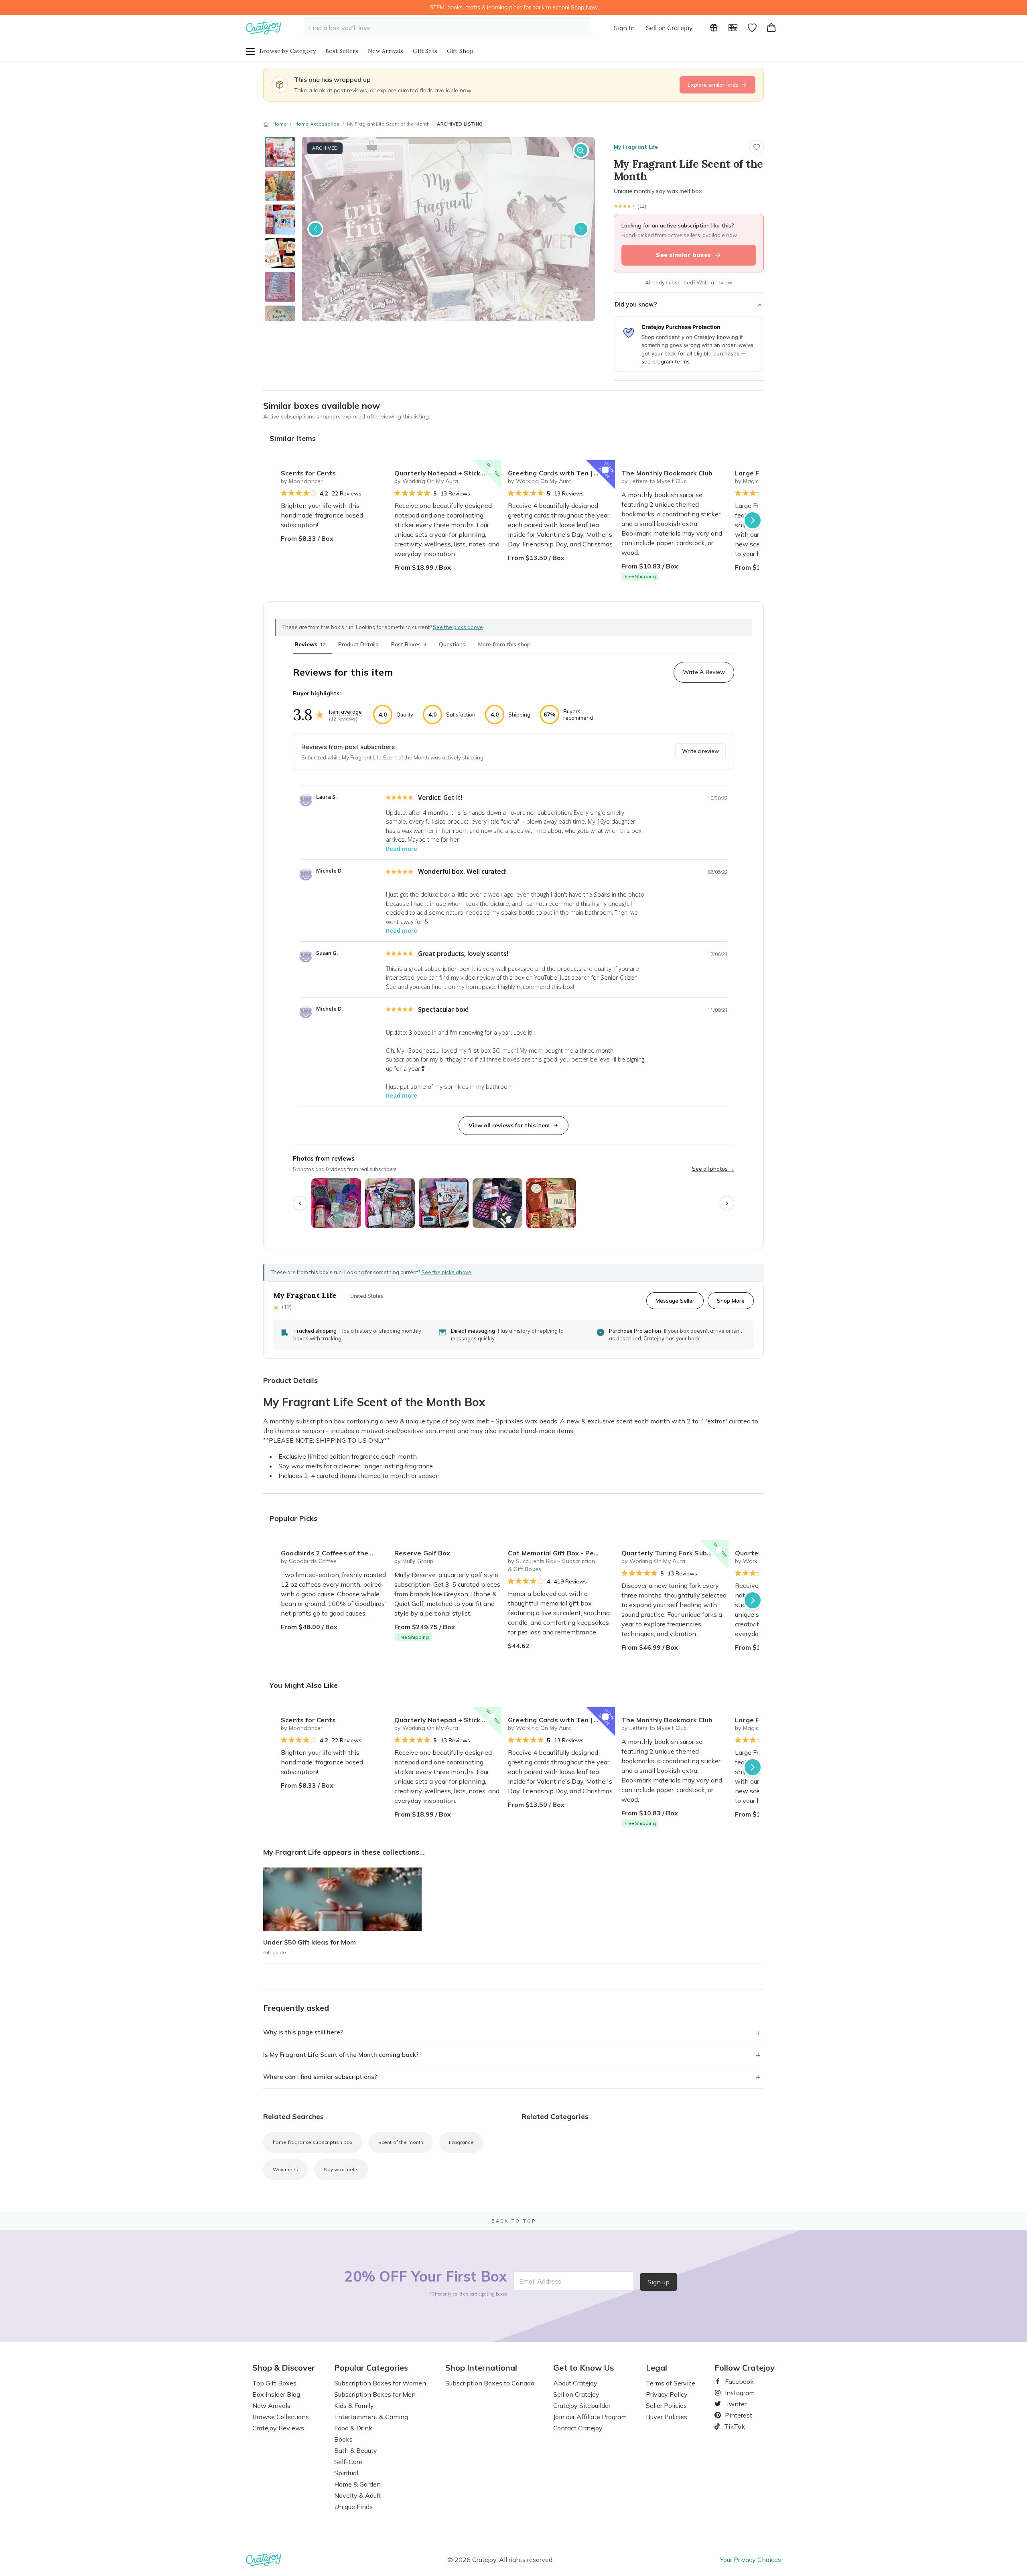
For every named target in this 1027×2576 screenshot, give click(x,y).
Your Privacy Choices (751, 2560)
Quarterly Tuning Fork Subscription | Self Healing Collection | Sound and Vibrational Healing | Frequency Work (675, 1553)
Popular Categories (371, 2368)
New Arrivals (386, 51)
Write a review (700, 751)
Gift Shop (460, 51)
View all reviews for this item (509, 1125)
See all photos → (713, 1169)
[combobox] (448, 28)
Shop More (731, 1300)
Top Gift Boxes (274, 2383)
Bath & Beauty (356, 2450)
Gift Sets (425, 51)
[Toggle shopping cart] (771, 28)
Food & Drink (353, 2428)
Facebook (736, 2381)
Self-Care (348, 2462)
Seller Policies (666, 2405)
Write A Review (704, 672)
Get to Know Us (584, 2368)
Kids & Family (354, 2405)
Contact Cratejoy (578, 2428)
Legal (657, 2368)
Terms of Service (671, 2383)
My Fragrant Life (636, 147)
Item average (345, 712)
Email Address (540, 2281)
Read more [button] (402, 849)
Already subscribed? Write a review (689, 282)
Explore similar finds (713, 85)
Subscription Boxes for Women (380, 2383)
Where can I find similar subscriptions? (320, 2077)
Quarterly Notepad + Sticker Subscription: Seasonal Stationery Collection (448, 473)
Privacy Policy (667, 2394)
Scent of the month (401, 2142)
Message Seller (675, 1300)
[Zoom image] (581, 150)
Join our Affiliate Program (590, 2417)
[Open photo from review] (336, 1203)
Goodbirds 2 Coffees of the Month (334, 1553)
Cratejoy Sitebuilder (582, 2405)
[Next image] (581, 229)
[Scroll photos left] (300, 1203)
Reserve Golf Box (422, 1553)
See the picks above (446, 1272)
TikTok (732, 2426)
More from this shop (504, 644)
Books (343, 2439)
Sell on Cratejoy (669, 28)
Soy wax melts (341, 2169)
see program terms (666, 361)
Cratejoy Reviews (278, 2428)
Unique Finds (353, 2507)
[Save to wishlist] (757, 147)
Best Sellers (342, 51)
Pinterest (735, 2415)
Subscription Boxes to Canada (490, 2383)
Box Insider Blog (276, 2394)
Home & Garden (357, 2484)
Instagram (737, 2393)
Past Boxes (409, 644)
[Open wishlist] (752, 28)
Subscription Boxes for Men (375, 2394)
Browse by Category (288, 51)
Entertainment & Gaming (371, 2417)
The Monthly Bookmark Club (667, 473)
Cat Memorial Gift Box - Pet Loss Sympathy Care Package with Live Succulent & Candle (561, 1553)
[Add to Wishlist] (378, 470)
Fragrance (461, 2142)
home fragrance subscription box (313, 2142)
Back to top (514, 2221)
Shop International (481, 2368)
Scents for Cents (308, 473)
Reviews (310, 644)
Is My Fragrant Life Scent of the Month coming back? (341, 2055)
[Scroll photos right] (727, 1203)
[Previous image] (315, 229)
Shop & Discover (284, 2368)
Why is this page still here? (303, 2032)
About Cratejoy (575, 2383)
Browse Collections (281, 2417)
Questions (452, 644)
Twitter (733, 2404)
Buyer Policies (667, 2417)
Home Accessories (317, 124)
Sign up (659, 2282)
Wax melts (285, 2169)
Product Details (358, 644)
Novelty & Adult (357, 2495)
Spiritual (346, 2473)
